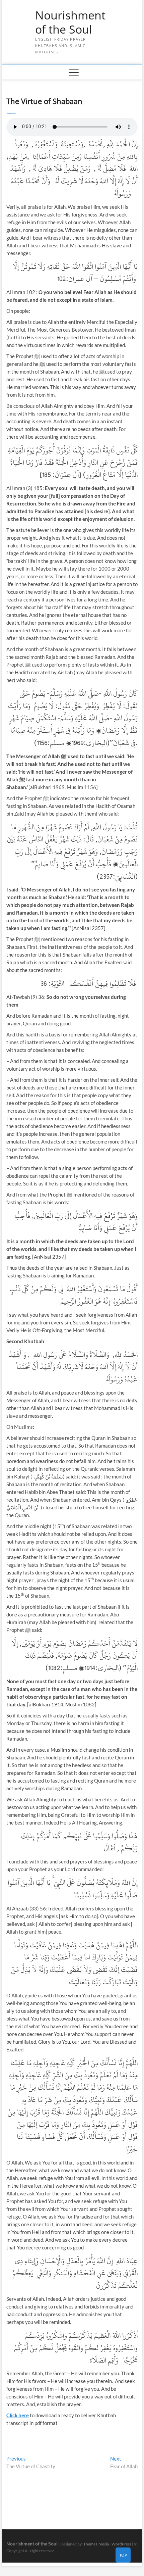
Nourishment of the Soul (70, 22)
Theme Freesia (96, 2544)
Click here (18, 2415)
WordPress (121, 2544)
